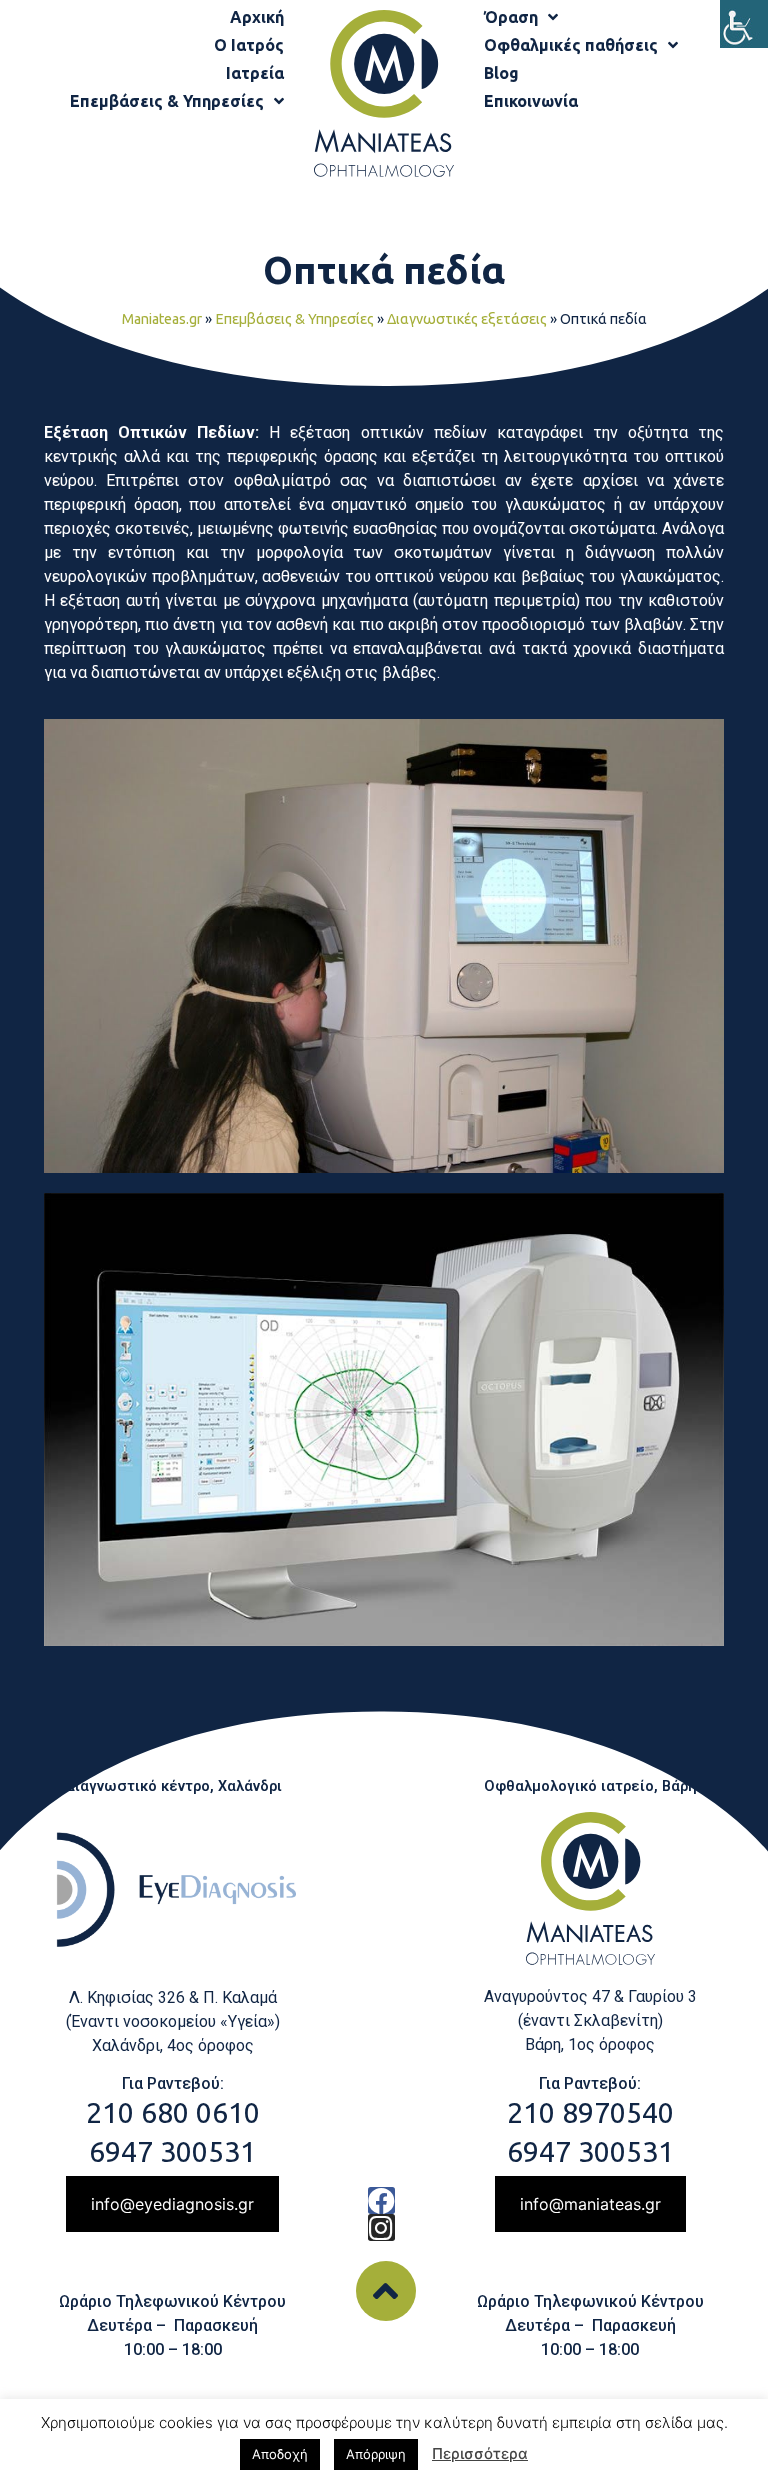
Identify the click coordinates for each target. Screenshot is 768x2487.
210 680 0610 (173, 2112)
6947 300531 (172, 2151)
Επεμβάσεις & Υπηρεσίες (167, 101)
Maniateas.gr (162, 319)
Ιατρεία (255, 73)
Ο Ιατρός (249, 45)
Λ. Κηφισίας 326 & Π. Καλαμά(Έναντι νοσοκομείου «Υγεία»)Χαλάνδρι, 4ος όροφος (173, 2021)
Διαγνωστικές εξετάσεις (467, 319)
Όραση (511, 17)
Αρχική (257, 17)
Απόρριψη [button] (376, 2454)
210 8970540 (590, 2112)
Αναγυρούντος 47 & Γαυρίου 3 (590, 1996)
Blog (501, 73)
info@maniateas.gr (590, 2204)
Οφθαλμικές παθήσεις (571, 45)
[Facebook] (381, 2200)
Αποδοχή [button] (280, 2454)
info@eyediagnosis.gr (172, 2204)
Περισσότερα (480, 2453)
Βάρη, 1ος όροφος (590, 2044)
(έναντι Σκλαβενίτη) (590, 2020)
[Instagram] (381, 2227)
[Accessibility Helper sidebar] (744, 24)
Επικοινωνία (531, 101)
